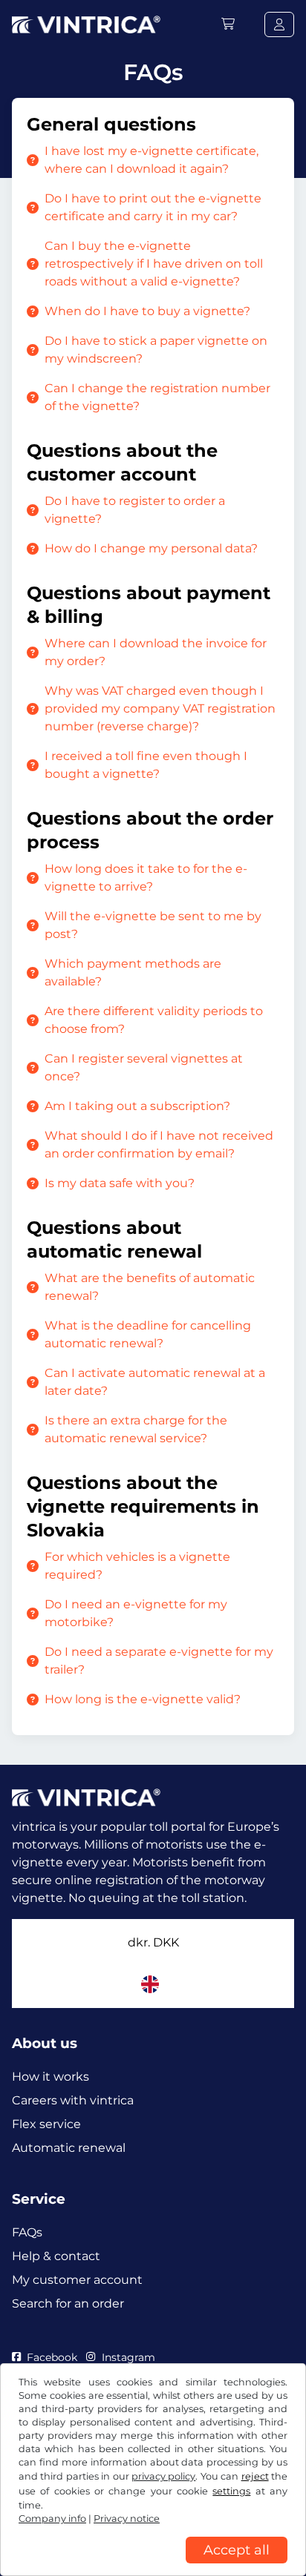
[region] (153, 2565)
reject (255, 2476)
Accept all (237, 2550)
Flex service (46, 2124)
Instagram (128, 2357)
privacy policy (163, 2476)
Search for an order (68, 2303)
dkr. (153, 1942)
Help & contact (56, 2256)
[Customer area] (279, 24)
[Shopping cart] (228, 24)
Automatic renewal (69, 2148)
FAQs (27, 2232)
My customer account (77, 2280)
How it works (51, 2077)
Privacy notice (127, 2519)
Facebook (52, 2357)
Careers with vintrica (73, 2100)
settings (231, 2491)
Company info (52, 2519)
